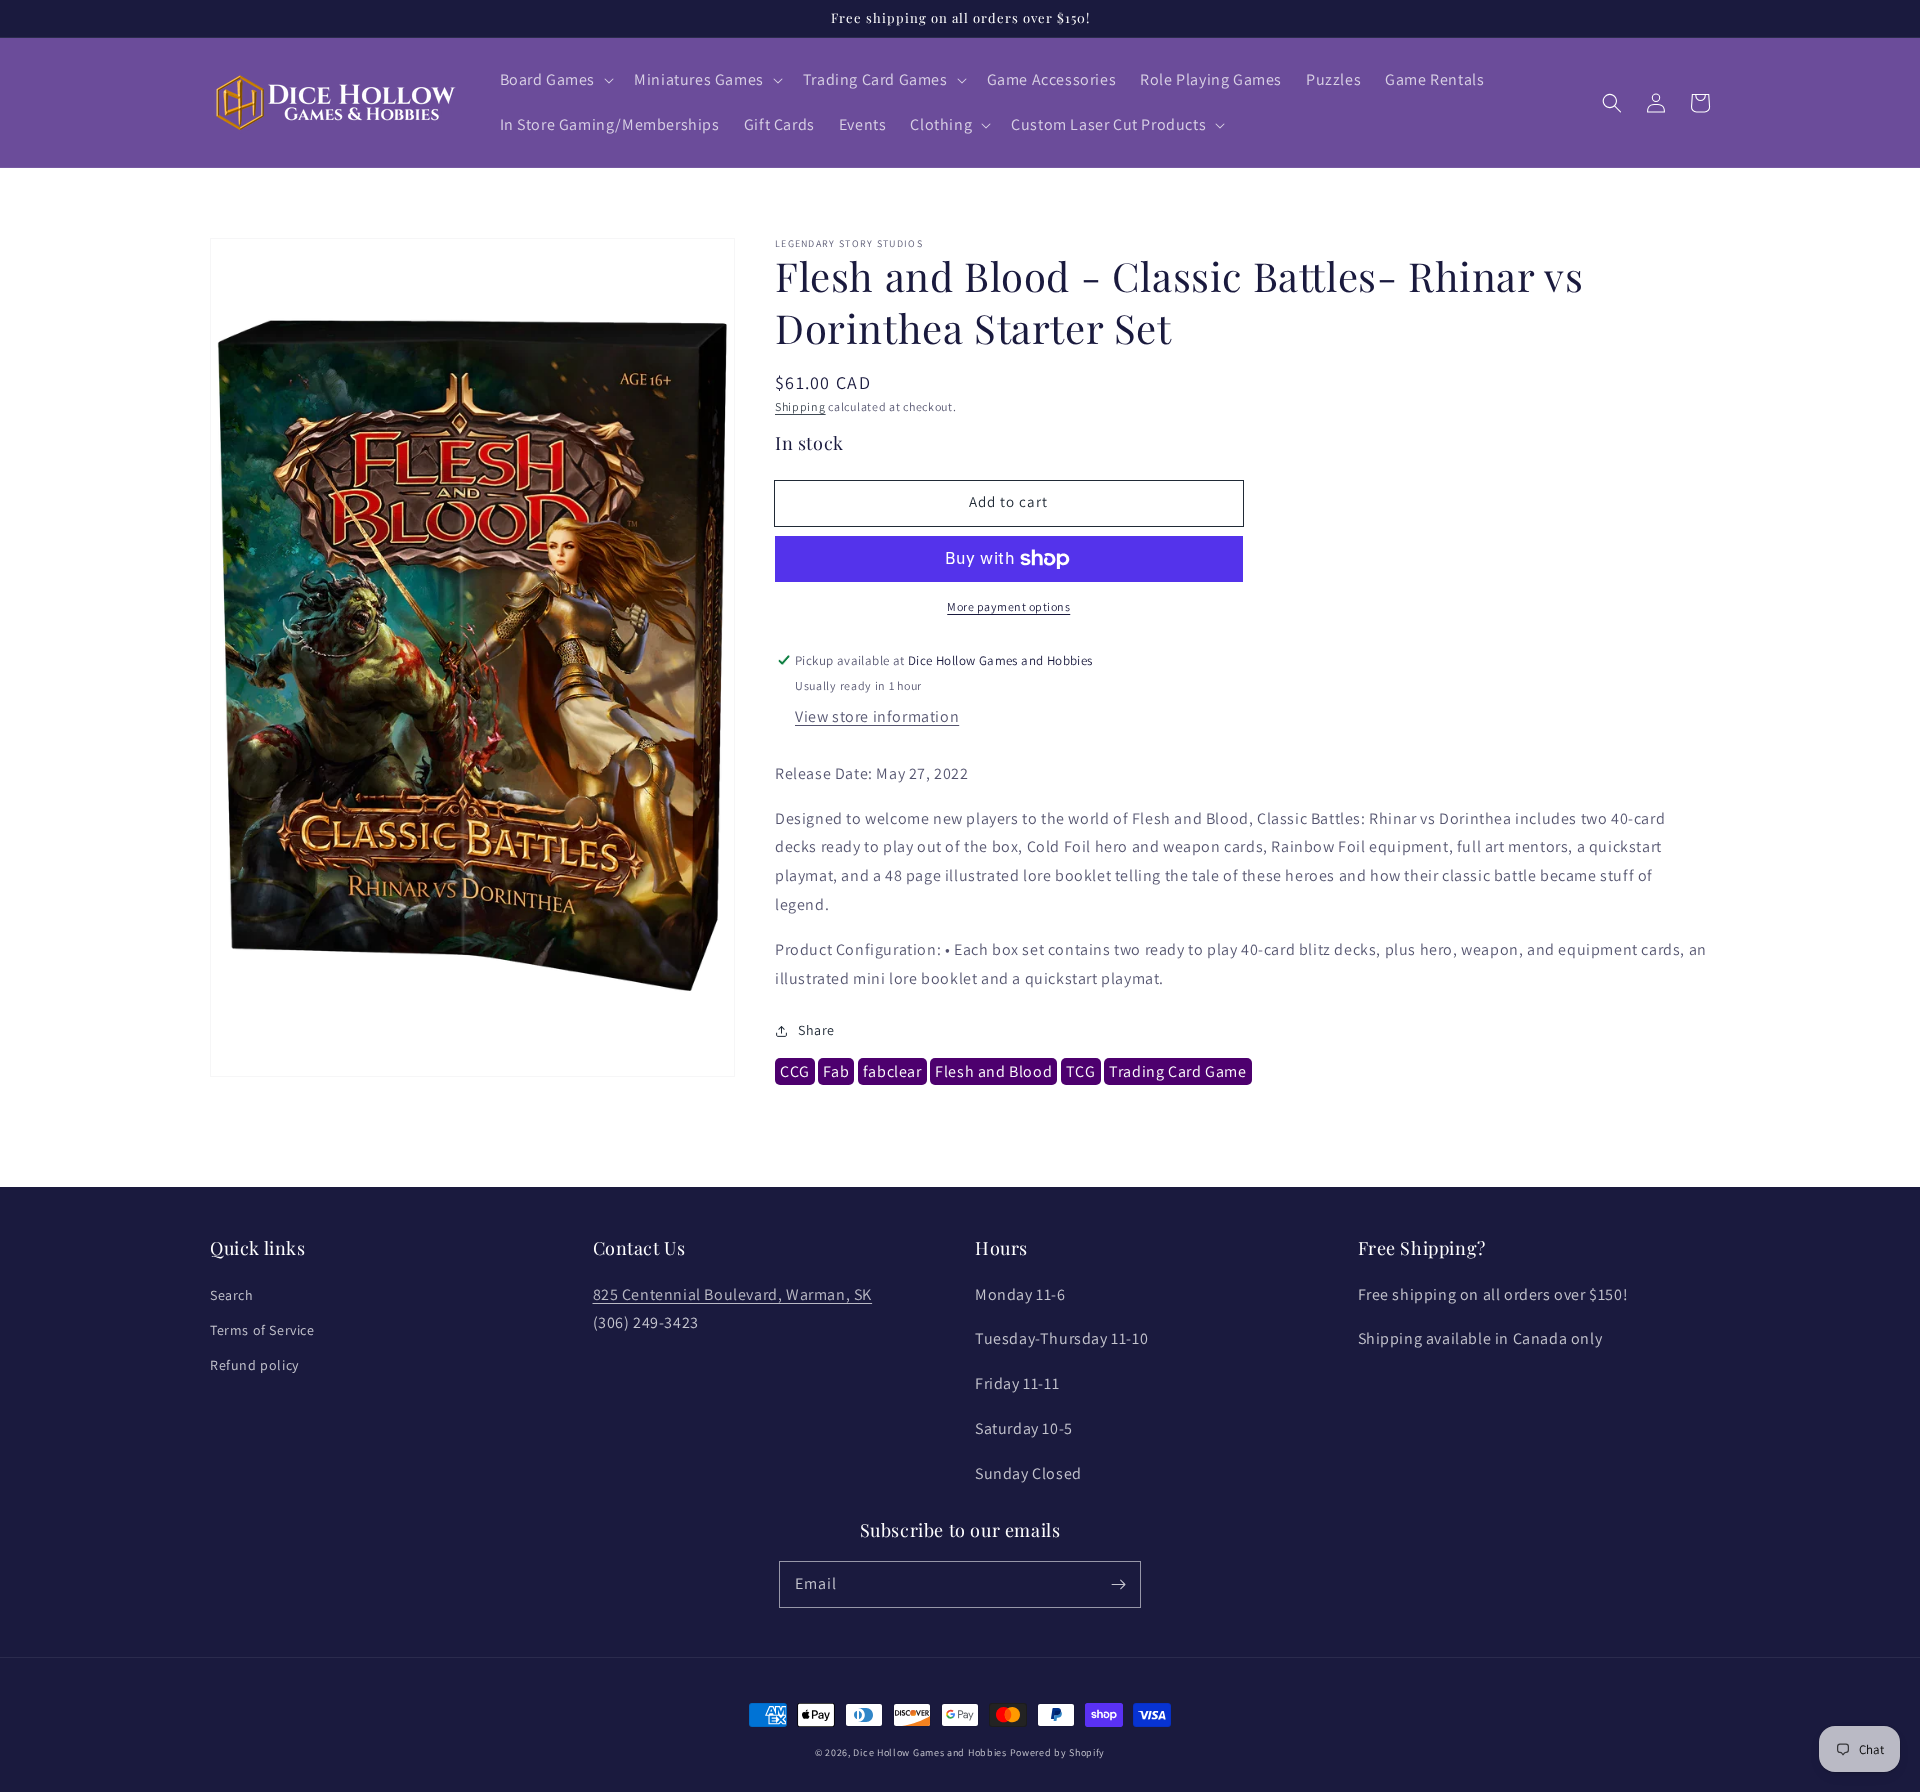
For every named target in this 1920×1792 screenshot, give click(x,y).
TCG (1081, 1072)
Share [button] (816, 1031)
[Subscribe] (1118, 1584)
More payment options (1008, 606)
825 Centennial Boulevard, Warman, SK (733, 1294)
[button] (555, 80)
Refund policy (254, 1365)
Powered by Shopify (1058, 1752)
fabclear (892, 1072)
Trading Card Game (1177, 1072)
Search (232, 1295)
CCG (795, 1072)
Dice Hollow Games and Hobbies (929, 1752)
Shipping (800, 406)
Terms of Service (262, 1330)
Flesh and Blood (993, 1072)
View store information (877, 716)
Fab (836, 1072)
